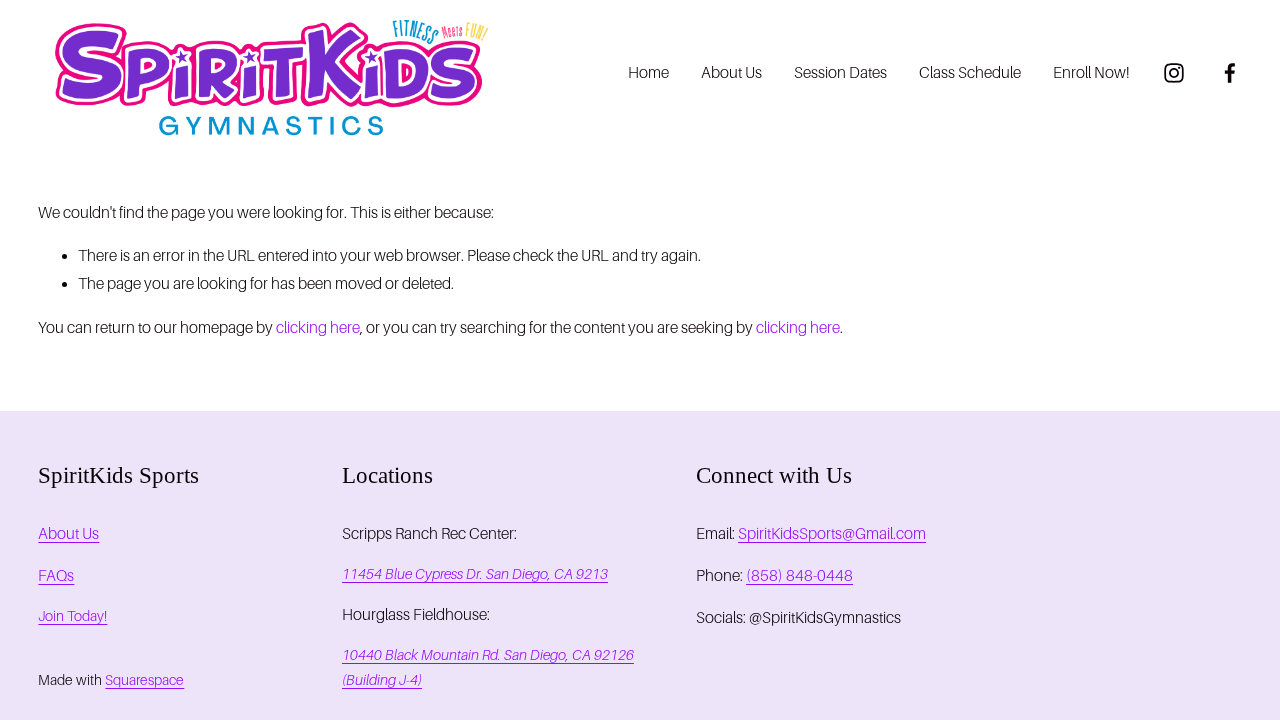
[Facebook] (1230, 73)
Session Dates (840, 72)
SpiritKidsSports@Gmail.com (832, 533)
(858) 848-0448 (799, 575)
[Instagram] (1174, 73)
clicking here (318, 327)
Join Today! (72, 616)
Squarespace (144, 680)
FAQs (56, 575)
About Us (731, 72)
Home (648, 72)
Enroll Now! (1091, 72)
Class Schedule (970, 72)
